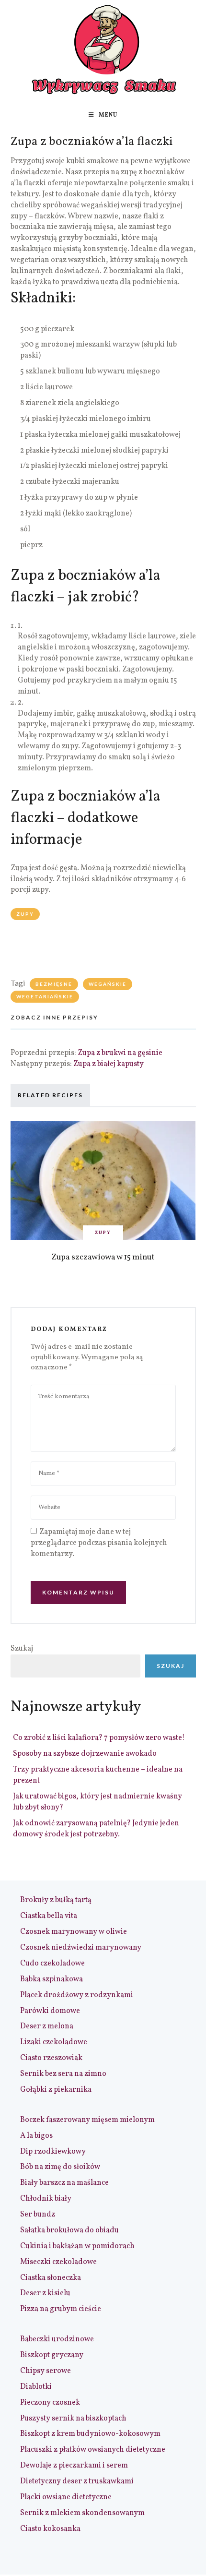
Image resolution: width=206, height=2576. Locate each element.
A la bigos (36, 2136)
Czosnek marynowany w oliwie (74, 1932)
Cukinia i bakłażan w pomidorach (77, 2246)
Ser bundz (38, 2215)
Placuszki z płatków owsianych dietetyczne (93, 2450)
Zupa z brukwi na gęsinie (120, 1053)
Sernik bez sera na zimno (63, 2074)
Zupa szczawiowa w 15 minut (103, 1257)
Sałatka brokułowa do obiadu (69, 2230)
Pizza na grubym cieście (61, 2309)
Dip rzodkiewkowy (53, 2152)
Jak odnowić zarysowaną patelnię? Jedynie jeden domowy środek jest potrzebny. (96, 1829)
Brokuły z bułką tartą (56, 1900)
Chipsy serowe (46, 2371)
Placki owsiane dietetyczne (66, 2497)
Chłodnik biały (46, 2199)
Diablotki (36, 2387)
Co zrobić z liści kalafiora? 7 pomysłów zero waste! (99, 1738)
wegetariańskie (45, 996)
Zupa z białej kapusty (109, 1064)
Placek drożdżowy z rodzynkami (77, 1995)
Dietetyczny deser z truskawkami (77, 2481)
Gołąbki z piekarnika (56, 2090)
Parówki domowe (50, 2011)
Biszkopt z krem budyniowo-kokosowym (90, 2434)
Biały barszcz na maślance (64, 2183)
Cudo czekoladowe (52, 1964)
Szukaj (22, 1649)
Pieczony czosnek (50, 2403)
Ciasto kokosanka (50, 2529)
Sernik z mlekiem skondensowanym (82, 2513)
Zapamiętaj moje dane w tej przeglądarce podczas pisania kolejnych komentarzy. (99, 1543)
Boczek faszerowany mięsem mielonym (87, 2120)
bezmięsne (54, 984)
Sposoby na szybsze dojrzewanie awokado (85, 1754)
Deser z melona (47, 2026)
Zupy (25, 914)
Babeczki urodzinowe (57, 2339)
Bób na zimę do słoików (60, 2167)
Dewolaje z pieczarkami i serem (74, 2466)
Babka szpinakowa (51, 1979)
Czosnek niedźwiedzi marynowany (81, 1948)
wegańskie (108, 984)
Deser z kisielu (45, 2293)
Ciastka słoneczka (51, 2278)
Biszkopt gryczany (52, 2355)
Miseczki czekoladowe (58, 2262)
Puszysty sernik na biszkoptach (73, 2419)
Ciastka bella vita (49, 1916)
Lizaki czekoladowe (54, 2042)
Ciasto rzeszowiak (51, 2058)
